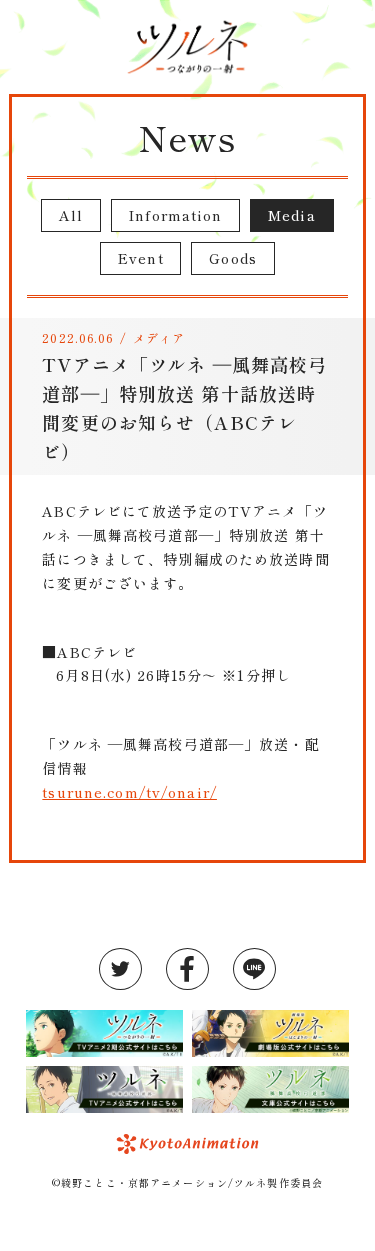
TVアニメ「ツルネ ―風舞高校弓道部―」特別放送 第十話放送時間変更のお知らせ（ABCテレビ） (184, 407)
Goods (233, 258)
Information (175, 215)
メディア (159, 337)
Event (141, 258)
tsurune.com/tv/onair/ (129, 792)
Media (292, 215)
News (187, 136)
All (71, 215)
